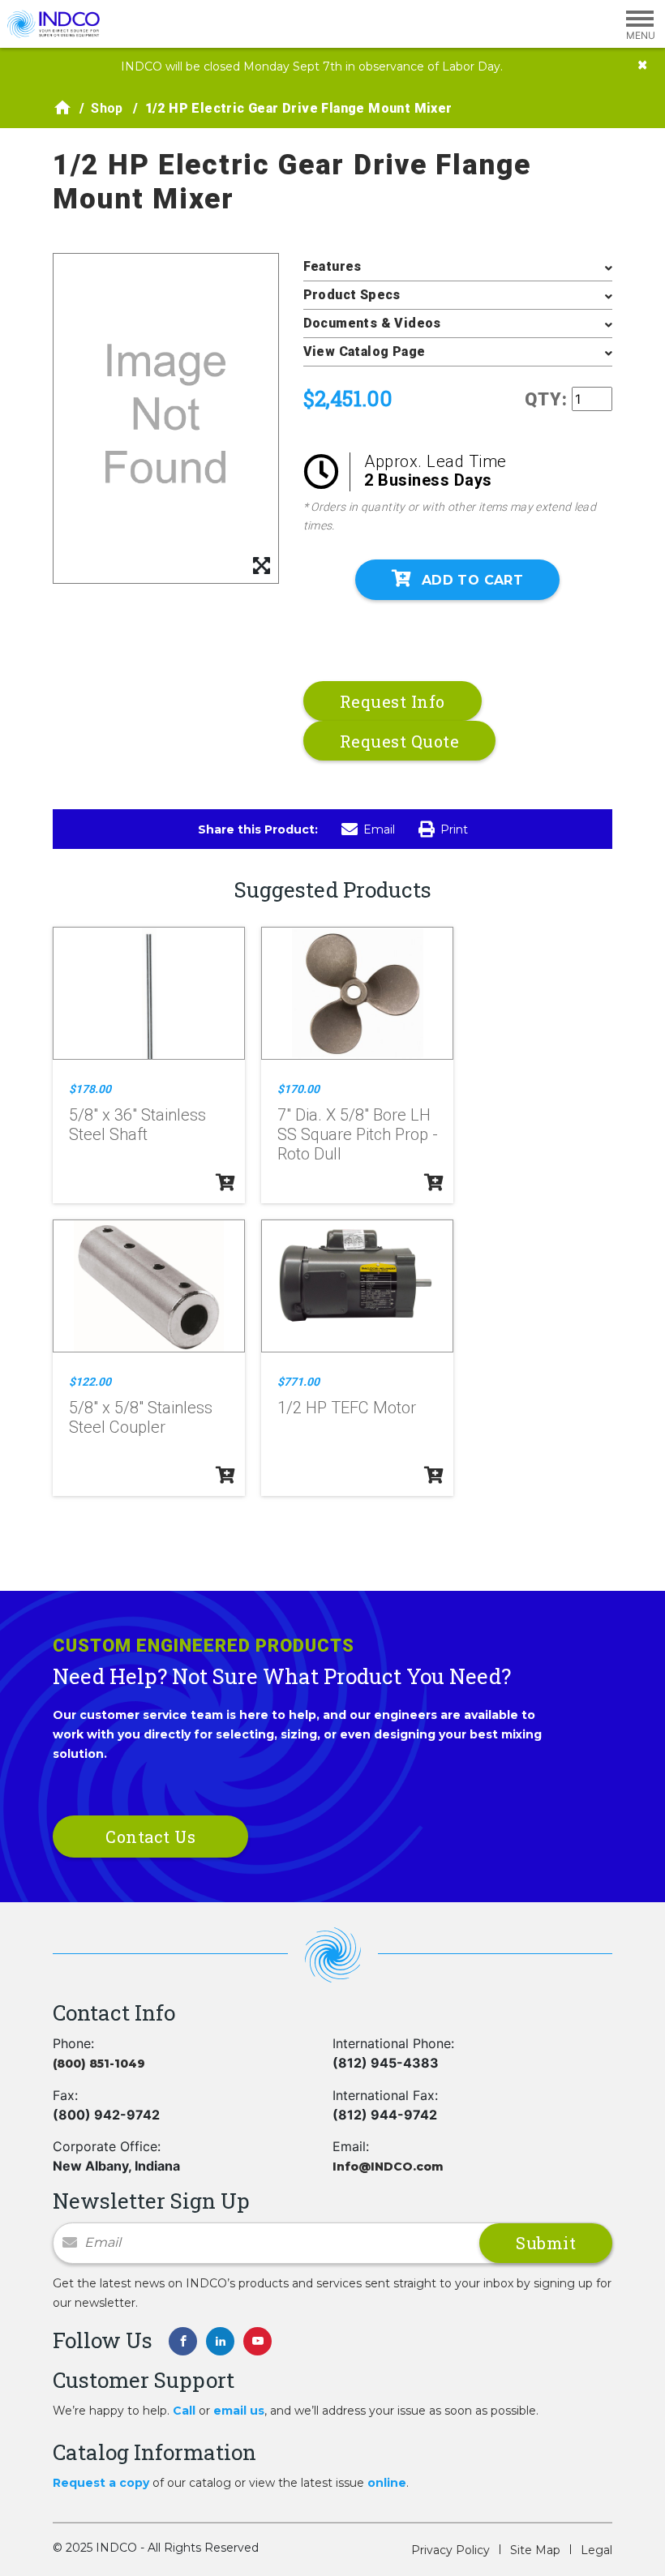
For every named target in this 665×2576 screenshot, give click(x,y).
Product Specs (352, 295)
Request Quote (400, 741)
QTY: (546, 399)
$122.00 (90, 1382)
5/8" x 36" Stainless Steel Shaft (137, 1125)
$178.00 (90, 1089)
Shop (107, 108)
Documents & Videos (372, 323)
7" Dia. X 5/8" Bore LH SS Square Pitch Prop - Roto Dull (358, 1134)
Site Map (535, 2550)
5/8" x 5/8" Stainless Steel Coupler (141, 1417)
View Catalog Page (365, 351)
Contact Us (150, 1837)
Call (184, 2411)
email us (239, 2411)
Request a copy (101, 2483)
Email (379, 829)
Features (332, 266)
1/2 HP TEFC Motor (347, 1408)
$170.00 (298, 1089)
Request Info (393, 701)
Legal (596, 2550)
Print (454, 829)
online (387, 2483)
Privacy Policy (450, 2550)
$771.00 (298, 1382)
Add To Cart (472, 580)
